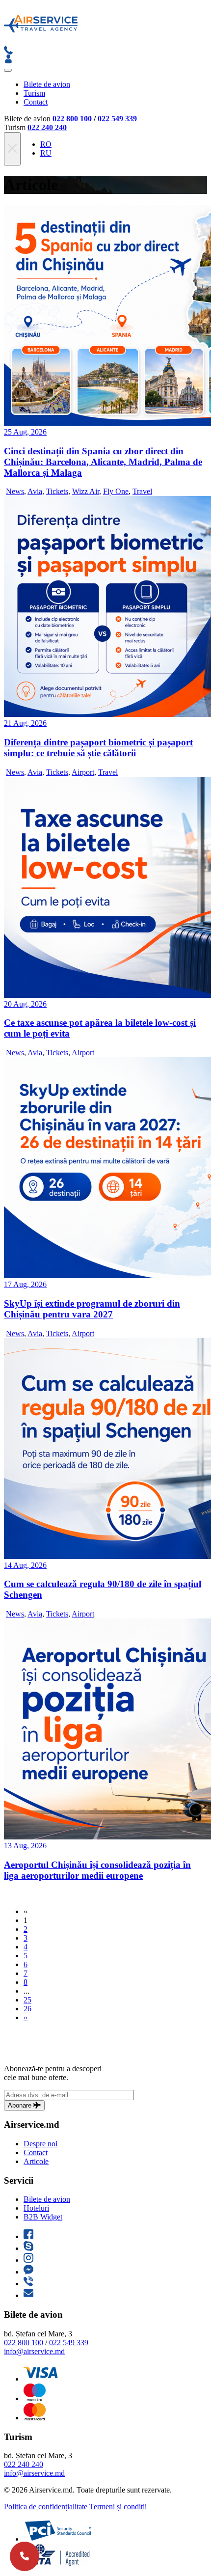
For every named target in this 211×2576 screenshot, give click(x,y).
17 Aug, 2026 (25, 1284)
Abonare (21, 2105)
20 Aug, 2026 (25, 1004)
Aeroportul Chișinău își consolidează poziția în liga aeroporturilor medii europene (97, 1870)
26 (27, 2009)
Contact (36, 102)
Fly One (116, 491)
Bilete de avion (47, 84)
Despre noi (40, 2144)
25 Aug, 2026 (25, 432)
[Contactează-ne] (25, 2556)
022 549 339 (117, 119)
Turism (34, 93)
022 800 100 (72, 119)
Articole (36, 2161)
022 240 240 (47, 127)
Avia (35, 491)
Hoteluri (36, 2208)
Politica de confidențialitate (46, 2507)
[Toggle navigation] (8, 70)
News (15, 491)
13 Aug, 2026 (25, 1846)
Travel (142, 491)
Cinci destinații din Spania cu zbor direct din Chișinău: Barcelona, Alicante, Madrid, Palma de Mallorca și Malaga (103, 462)
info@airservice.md (34, 2351)
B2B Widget (43, 2217)
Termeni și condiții (118, 2507)
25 (27, 2000)
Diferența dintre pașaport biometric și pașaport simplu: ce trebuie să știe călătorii (98, 748)
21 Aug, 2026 (25, 723)
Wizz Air (86, 491)
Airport (83, 772)
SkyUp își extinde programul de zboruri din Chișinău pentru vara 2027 (92, 1309)
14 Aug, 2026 (25, 1565)
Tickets (57, 491)
